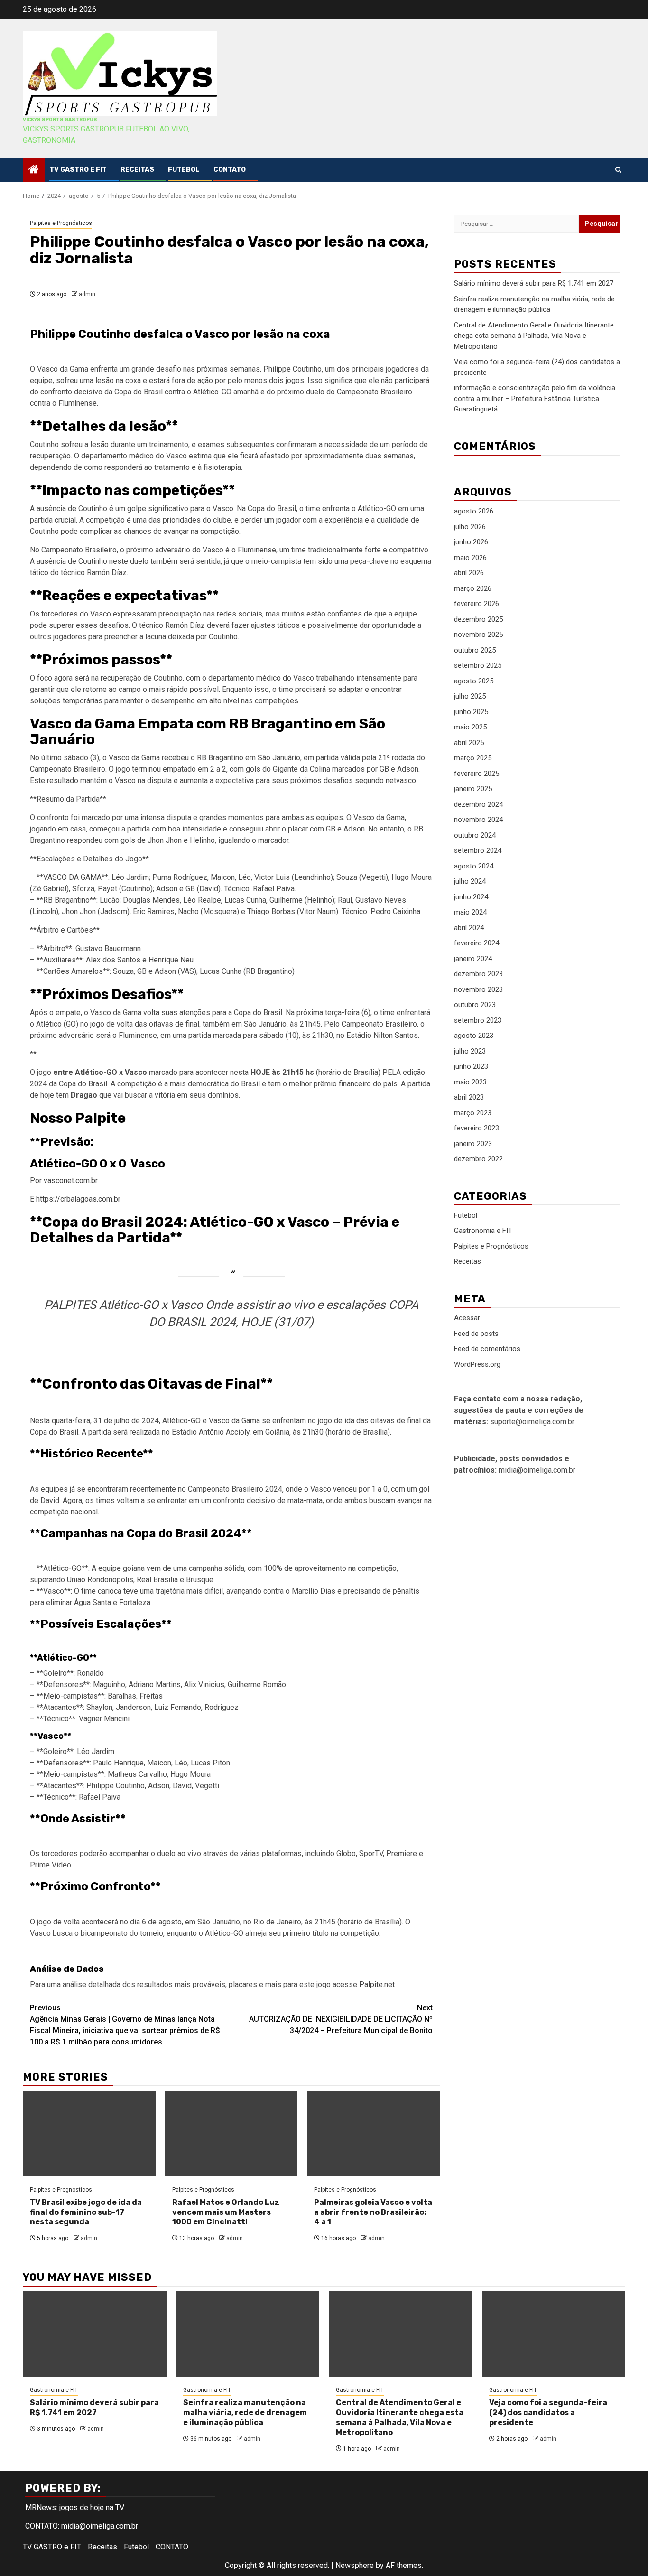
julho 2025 (470, 696)
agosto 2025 (474, 681)
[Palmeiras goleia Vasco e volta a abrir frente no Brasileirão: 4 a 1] (373, 2134)
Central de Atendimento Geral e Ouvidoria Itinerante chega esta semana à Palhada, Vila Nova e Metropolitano (534, 336)
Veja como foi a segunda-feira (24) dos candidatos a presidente (548, 2413)
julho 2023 (470, 1051)
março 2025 (473, 758)
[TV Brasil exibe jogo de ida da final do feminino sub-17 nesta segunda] (89, 2134)
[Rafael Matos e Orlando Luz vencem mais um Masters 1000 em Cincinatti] (231, 2134)
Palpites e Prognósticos (61, 223)
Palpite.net (377, 1984)
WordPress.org (477, 1364)
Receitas (137, 170)
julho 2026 (470, 527)
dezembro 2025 (478, 619)
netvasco (401, 780)
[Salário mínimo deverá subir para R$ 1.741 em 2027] (95, 2334)
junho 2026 (471, 542)
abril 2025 (469, 743)
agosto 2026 (474, 511)
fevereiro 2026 (477, 604)
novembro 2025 (478, 635)
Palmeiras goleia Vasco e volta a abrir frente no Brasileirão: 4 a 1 (373, 2212)
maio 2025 (470, 727)
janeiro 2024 (473, 959)
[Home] (34, 170)
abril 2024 (469, 928)
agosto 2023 (474, 1036)
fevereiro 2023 (477, 1128)
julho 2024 (470, 881)
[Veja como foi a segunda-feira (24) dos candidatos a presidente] (554, 2334)
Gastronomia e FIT (483, 1231)
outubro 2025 (475, 650)
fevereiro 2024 (477, 943)
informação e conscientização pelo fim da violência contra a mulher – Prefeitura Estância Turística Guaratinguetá (535, 398)
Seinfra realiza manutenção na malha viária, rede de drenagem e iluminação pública (245, 2413)
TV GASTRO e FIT (78, 170)
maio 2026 (470, 558)
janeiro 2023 (473, 1144)
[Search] (618, 170)
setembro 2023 (478, 1020)
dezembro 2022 (478, 1159)
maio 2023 (470, 1082)
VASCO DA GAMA (72, 877)
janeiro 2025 (473, 789)
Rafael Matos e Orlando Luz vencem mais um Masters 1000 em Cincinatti (226, 2212)
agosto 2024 (474, 866)
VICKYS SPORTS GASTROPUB (60, 120)
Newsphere (355, 2565)
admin (87, 294)
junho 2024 (471, 897)
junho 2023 (471, 1066)
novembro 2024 (478, 820)
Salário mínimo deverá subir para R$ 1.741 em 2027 (534, 283)
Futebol (184, 170)
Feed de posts (476, 1334)
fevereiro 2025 (477, 774)
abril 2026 (469, 573)
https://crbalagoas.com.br (78, 1199)
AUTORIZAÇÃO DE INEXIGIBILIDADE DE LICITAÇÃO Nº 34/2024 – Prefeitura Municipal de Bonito (341, 2019)
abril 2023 (469, 1097)
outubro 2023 (475, 1005)
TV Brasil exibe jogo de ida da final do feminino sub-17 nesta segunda (86, 2212)
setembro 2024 (478, 850)
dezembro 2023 (478, 974)
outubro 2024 (475, 835)
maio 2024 (470, 912)
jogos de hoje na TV (92, 2507)
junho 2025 (471, 712)
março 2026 (473, 588)
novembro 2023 (478, 989)
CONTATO (230, 170)
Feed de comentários (487, 1349)
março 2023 (473, 1113)
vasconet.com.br (71, 1181)
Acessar (467, 1318)
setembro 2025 (478, 665)
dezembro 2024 (478, 804)
